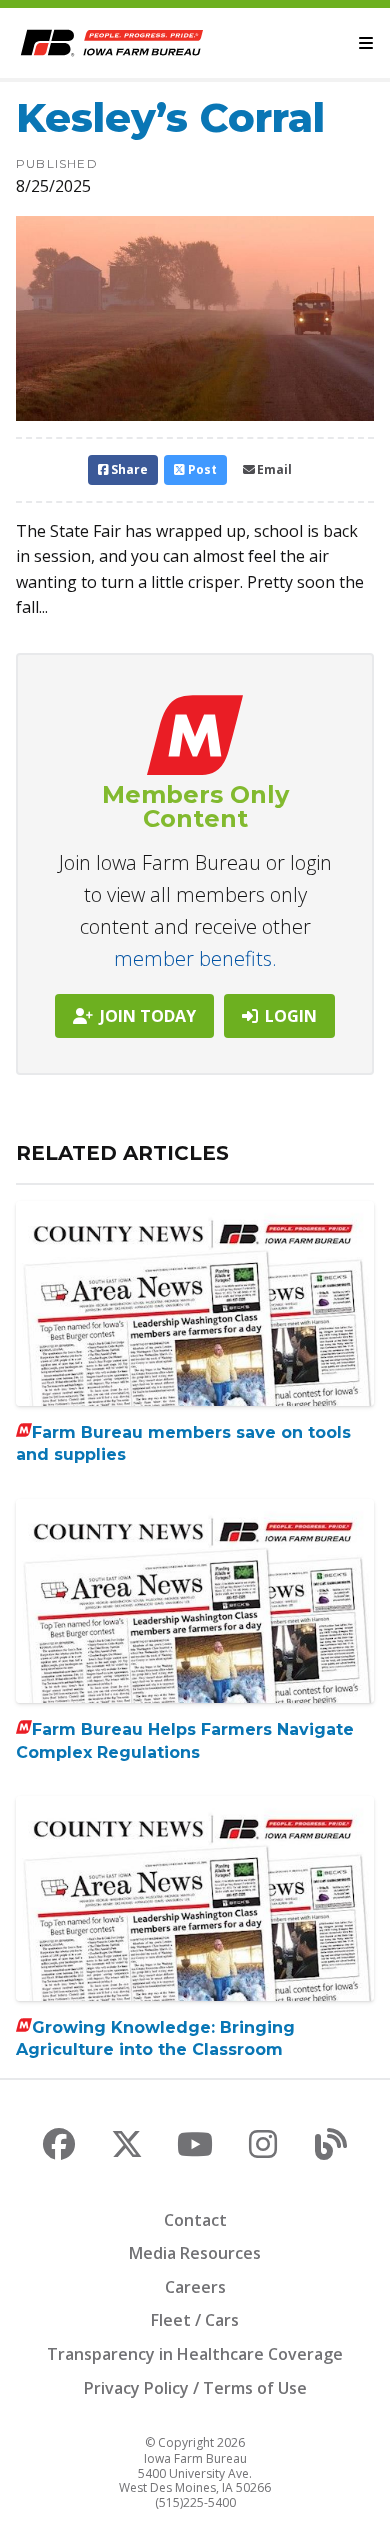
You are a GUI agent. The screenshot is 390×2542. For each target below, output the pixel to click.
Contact (195, 2220)
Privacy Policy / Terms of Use (195, 2388)
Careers (195, 2287)
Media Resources (195, 2253)
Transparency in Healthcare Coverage (195, 2354)
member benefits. (195, 958)
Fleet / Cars (195, 2320)
